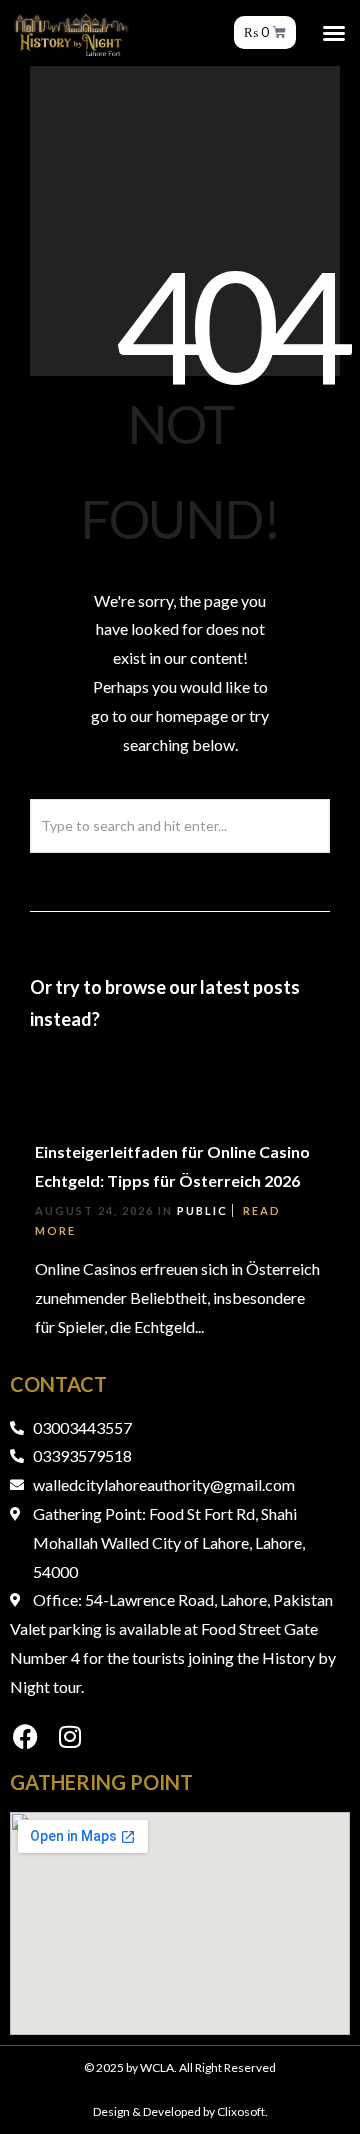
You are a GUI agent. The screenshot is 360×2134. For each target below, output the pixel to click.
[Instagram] (70, 1737)
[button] (334, 33)
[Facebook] (25, 1737)
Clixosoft (241, 2111)
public (202, 1210)
